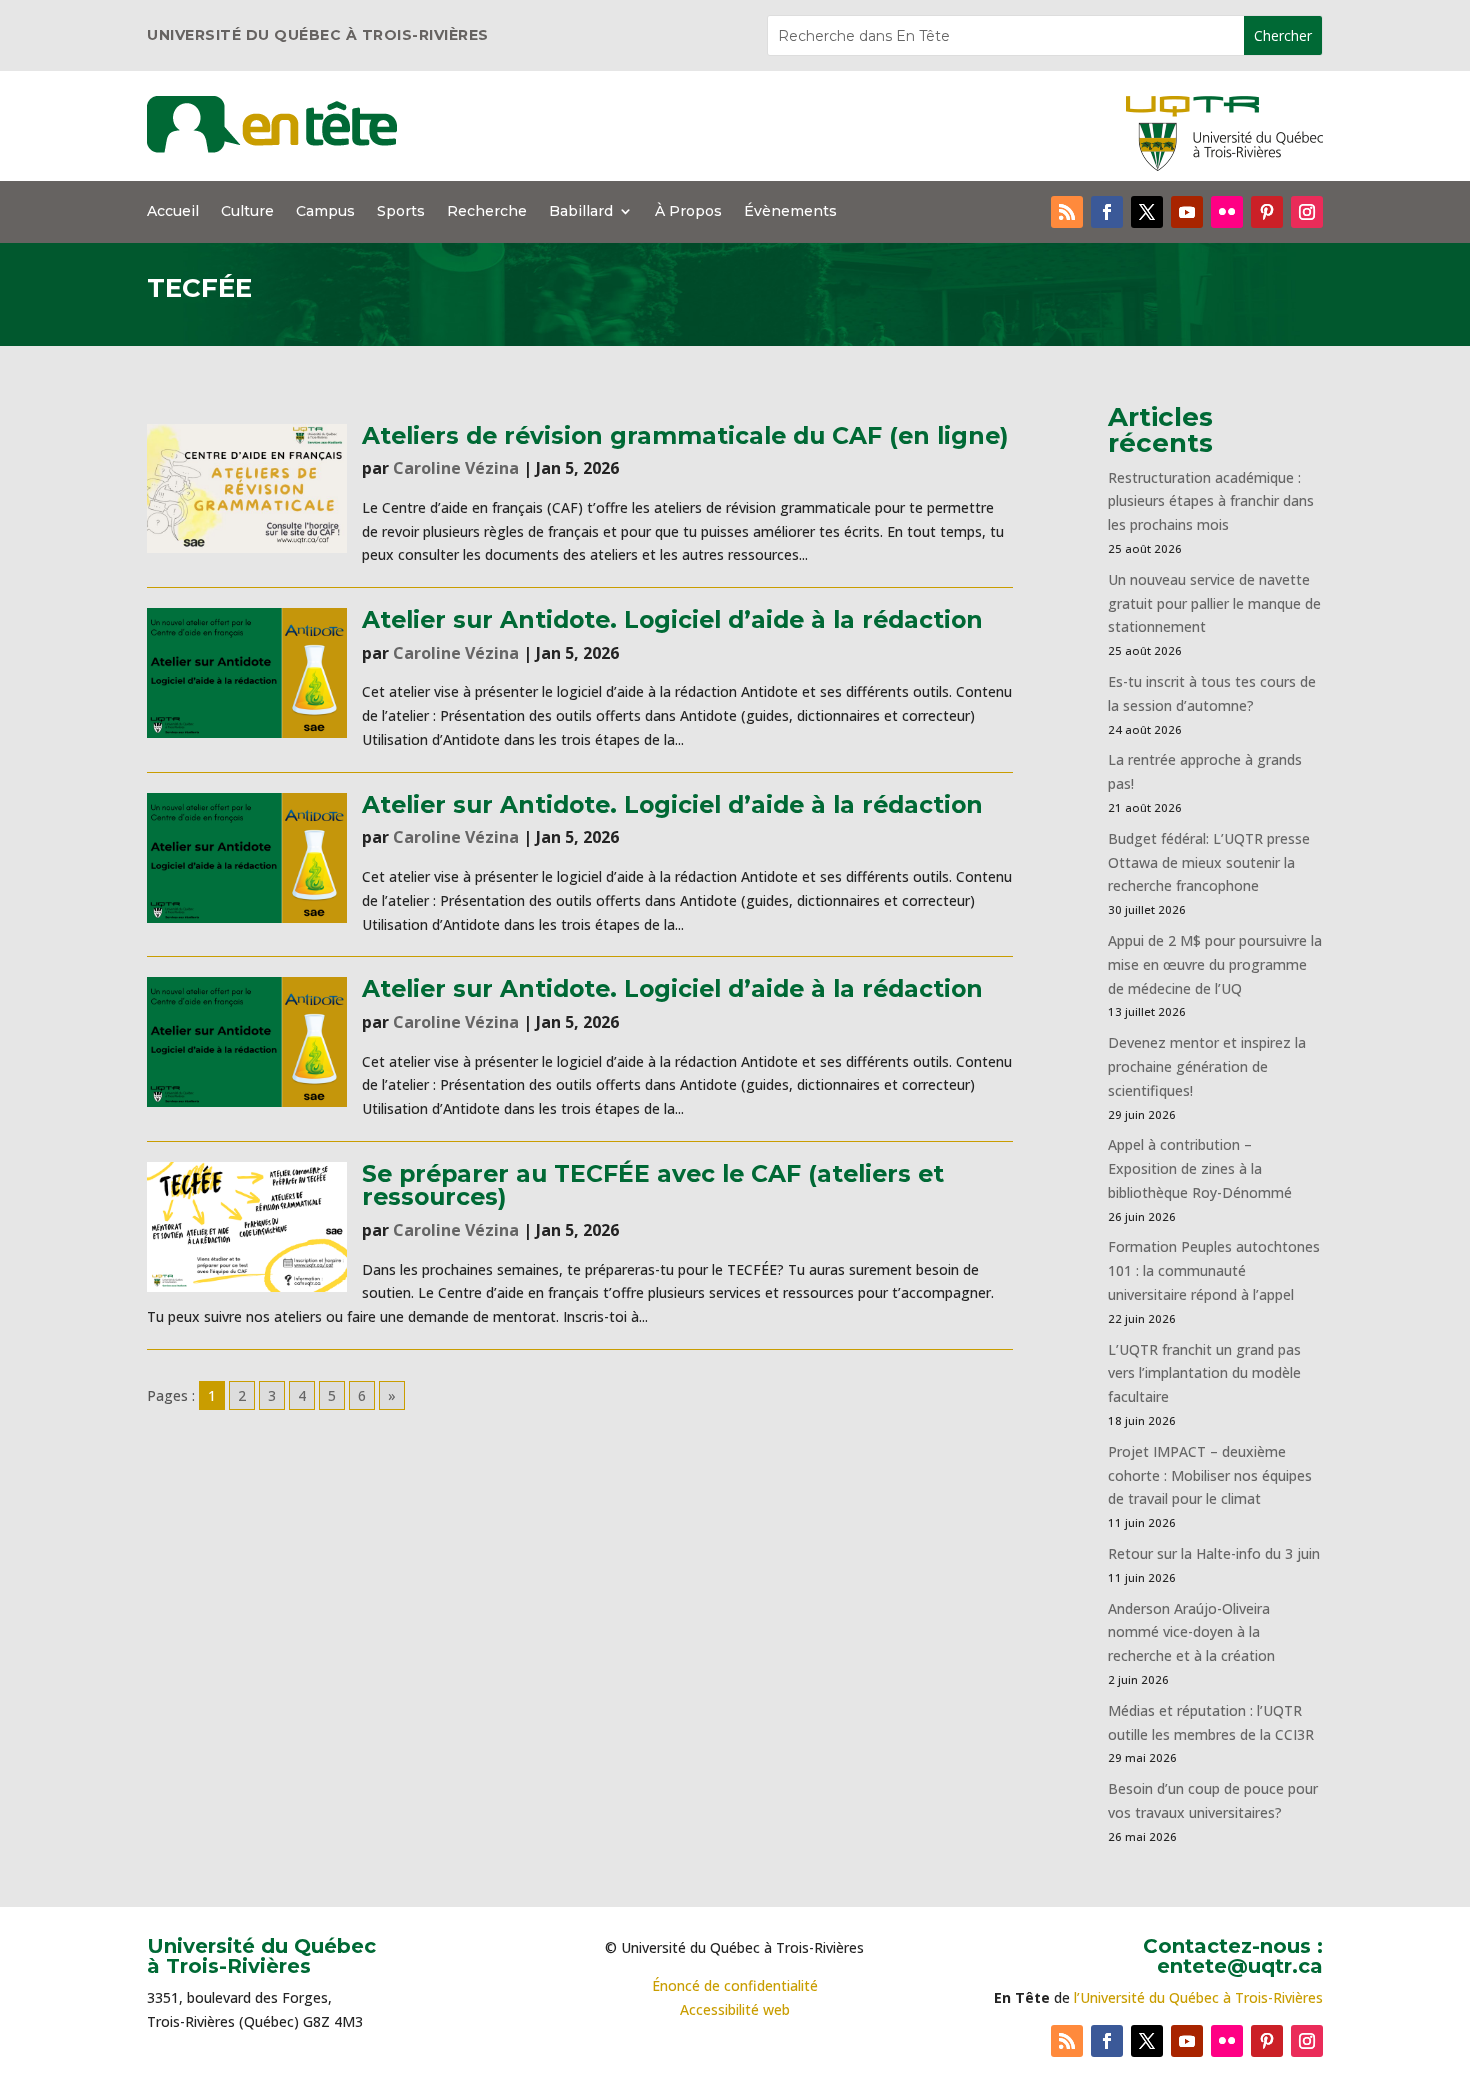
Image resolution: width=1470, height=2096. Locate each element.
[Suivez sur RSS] (1067, 212)
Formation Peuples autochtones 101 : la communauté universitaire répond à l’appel (1214, 1270)
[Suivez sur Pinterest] (1267, 212)
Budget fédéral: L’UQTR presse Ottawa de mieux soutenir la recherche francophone (1209, 862)
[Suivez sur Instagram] (1307, 212)
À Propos (688, 212)
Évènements (790, 212)
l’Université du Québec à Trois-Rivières (1198, 1997)
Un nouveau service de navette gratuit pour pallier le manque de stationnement (1214, 603)
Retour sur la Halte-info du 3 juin (1214, 1553)
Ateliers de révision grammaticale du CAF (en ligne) (685, 435)
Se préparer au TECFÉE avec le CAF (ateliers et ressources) (653, 1185)
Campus (325, 212)
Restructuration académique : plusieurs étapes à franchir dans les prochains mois (1211, 501)
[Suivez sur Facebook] (1107, 212)
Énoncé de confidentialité (735, 1985)
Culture (247, 212)
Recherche (487, 212)
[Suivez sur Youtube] (1187, 212)
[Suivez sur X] (1147, 212)
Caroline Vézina (456, 468)
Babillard (581, 212)
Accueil (173, 212)
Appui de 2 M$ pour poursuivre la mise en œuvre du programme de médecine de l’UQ (1215, 964)
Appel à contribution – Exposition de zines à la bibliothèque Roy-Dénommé (1200, 1168)
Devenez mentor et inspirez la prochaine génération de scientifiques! (1207, 1066)
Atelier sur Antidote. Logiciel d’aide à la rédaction (672, 619)
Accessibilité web (735, 2009)
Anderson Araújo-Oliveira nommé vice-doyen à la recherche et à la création (1191, 1632)
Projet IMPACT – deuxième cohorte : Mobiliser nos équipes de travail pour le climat (1210, 1475)
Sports (401, 212)
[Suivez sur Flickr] (1227, 212)
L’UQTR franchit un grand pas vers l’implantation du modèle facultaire (1204, 1373)
